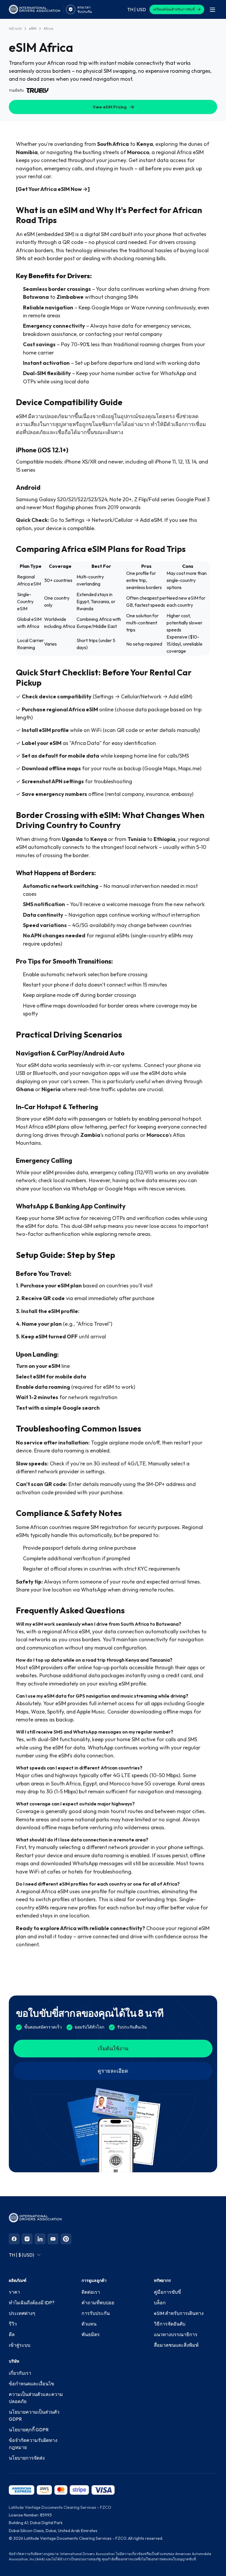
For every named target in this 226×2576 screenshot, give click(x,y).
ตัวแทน (89, 2324)
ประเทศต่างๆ (22, 2313)
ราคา (14, 2292)
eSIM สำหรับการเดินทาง (179, 2313)
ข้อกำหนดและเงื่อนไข (31, 2384)
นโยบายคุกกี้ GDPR (29, 2430)
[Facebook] (14, 2239)
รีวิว (13, 2324)
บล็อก (160, 2303)
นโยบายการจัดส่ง (27, 2458)
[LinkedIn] (40, 2239)
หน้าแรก (15, 28)
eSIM (33, 28)
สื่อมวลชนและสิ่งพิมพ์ (176, 2345)
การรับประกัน (96, 2313)
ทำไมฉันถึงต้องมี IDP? (32, 2303)
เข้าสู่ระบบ (20, 2345)
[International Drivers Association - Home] (34, 9)
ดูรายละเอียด (113, 2071)
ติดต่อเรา (91, 2292)
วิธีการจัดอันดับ (170, 2324)
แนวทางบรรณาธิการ (176, 2334)
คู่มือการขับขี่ (167, 2292)
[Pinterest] (66, 2239)
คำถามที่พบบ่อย (98, 2303)
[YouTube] (53, 2239)
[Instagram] (27, 2239)
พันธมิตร (91, 2334)
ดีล (12, 2334)
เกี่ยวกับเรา (20, 2373)
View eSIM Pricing (110, 107)
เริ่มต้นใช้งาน (113, 2048)
